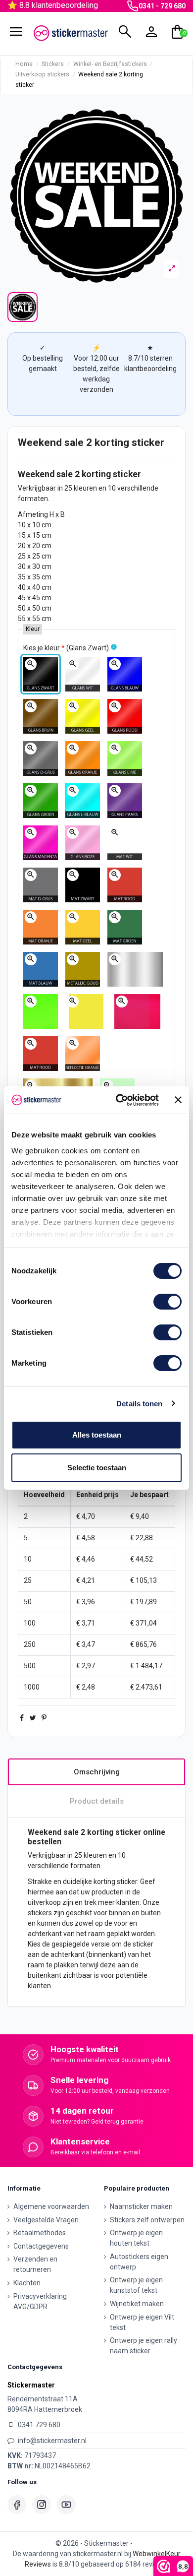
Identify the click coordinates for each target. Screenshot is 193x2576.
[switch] (168, 1302)
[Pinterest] (44, 1718)
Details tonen (139, 1404)
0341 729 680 (39, 2425)
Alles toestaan (97, 1435)
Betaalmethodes (40, 2233)
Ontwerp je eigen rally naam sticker (144, 2346)
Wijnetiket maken (137, 2304)
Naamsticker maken (141, 2206)
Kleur (33, 629)
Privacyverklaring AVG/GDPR (40, 2301)
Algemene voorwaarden (51, 2206)
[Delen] (22, 1718)
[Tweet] (33, 1718)
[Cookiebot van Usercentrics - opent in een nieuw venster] (119, 1100)
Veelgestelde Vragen (46, 2220)
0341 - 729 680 (162, 6)
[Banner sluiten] (178, 1100)
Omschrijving (97, 1772)
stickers (40, 1913)
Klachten (27, 2283)
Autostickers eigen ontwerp (139, 2262)
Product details (97, 1801)
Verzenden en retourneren (35, 2264)
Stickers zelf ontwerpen (147, 2220)
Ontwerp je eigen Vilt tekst (142, 2322)
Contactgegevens (41, 2246)
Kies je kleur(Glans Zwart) (66, 648)
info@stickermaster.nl (52, 2441)
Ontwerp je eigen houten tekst (136, 2238)
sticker (127, 474)
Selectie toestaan (97, 1468)
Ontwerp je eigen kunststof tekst (136, 2285)
